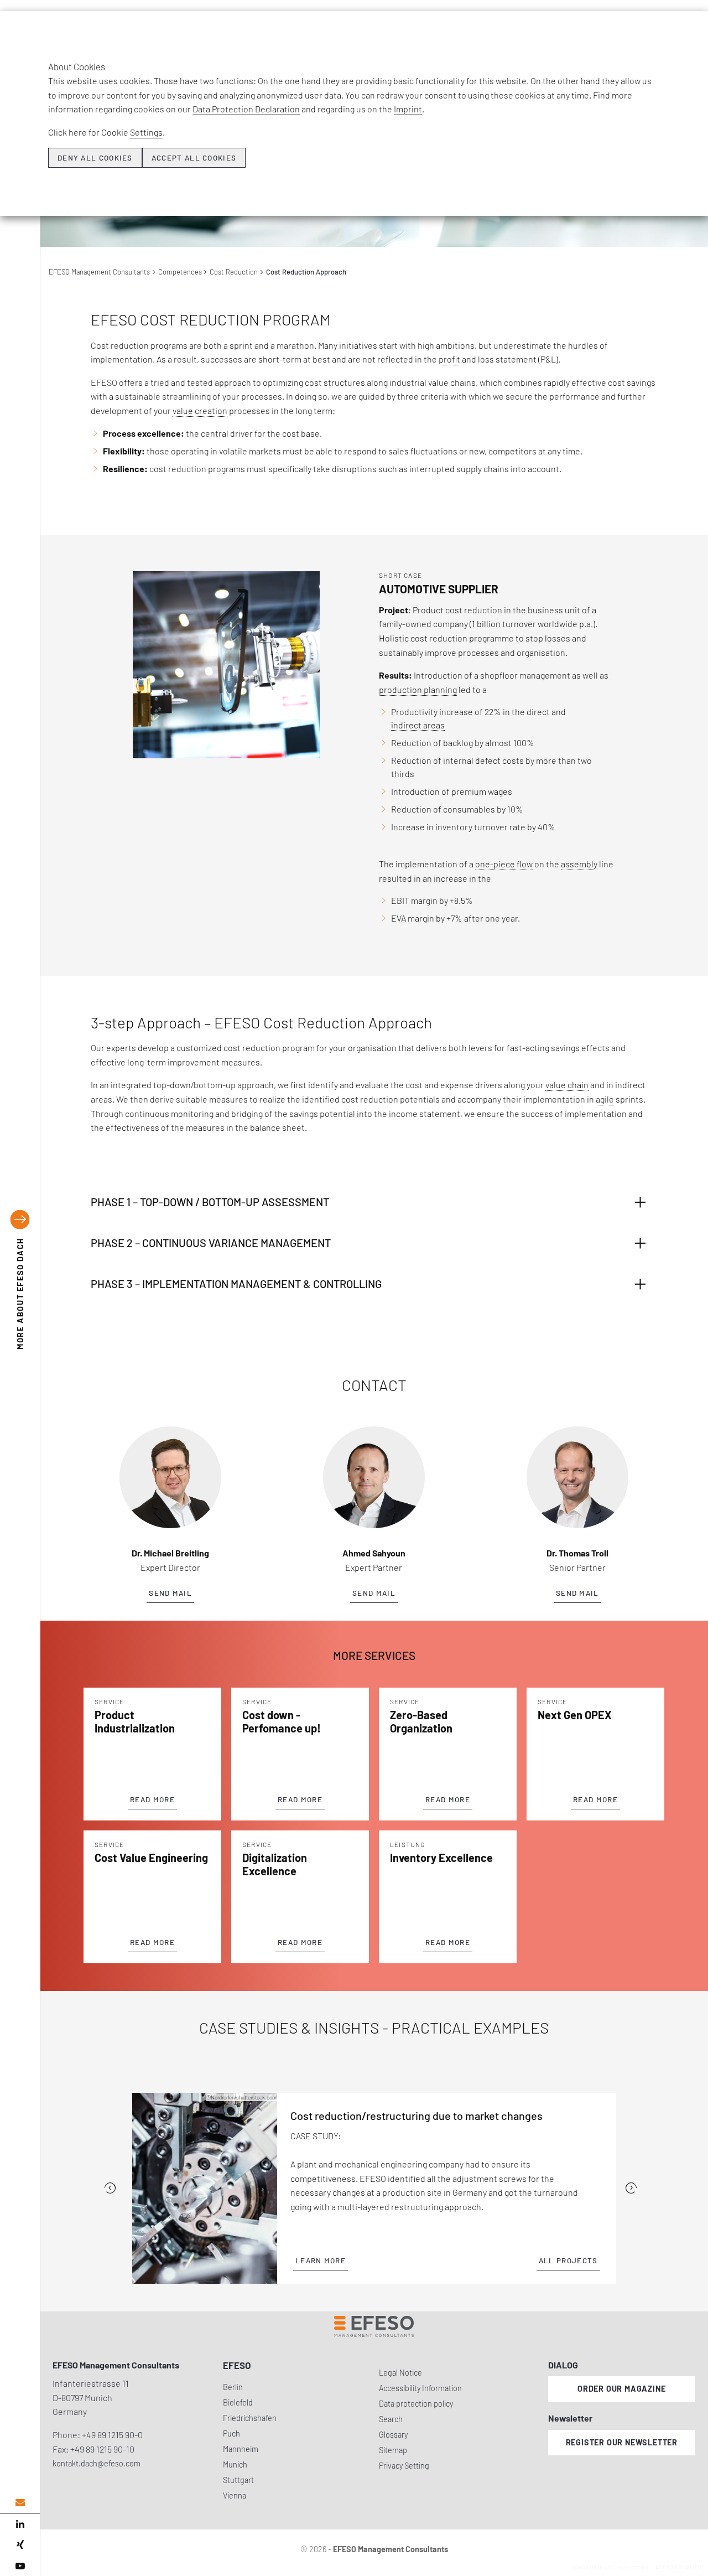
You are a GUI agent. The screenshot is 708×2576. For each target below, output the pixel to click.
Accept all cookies (194, 158)
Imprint (408, 109)
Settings (146, 132)
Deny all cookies (95, 158)
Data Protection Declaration (246, 109)
